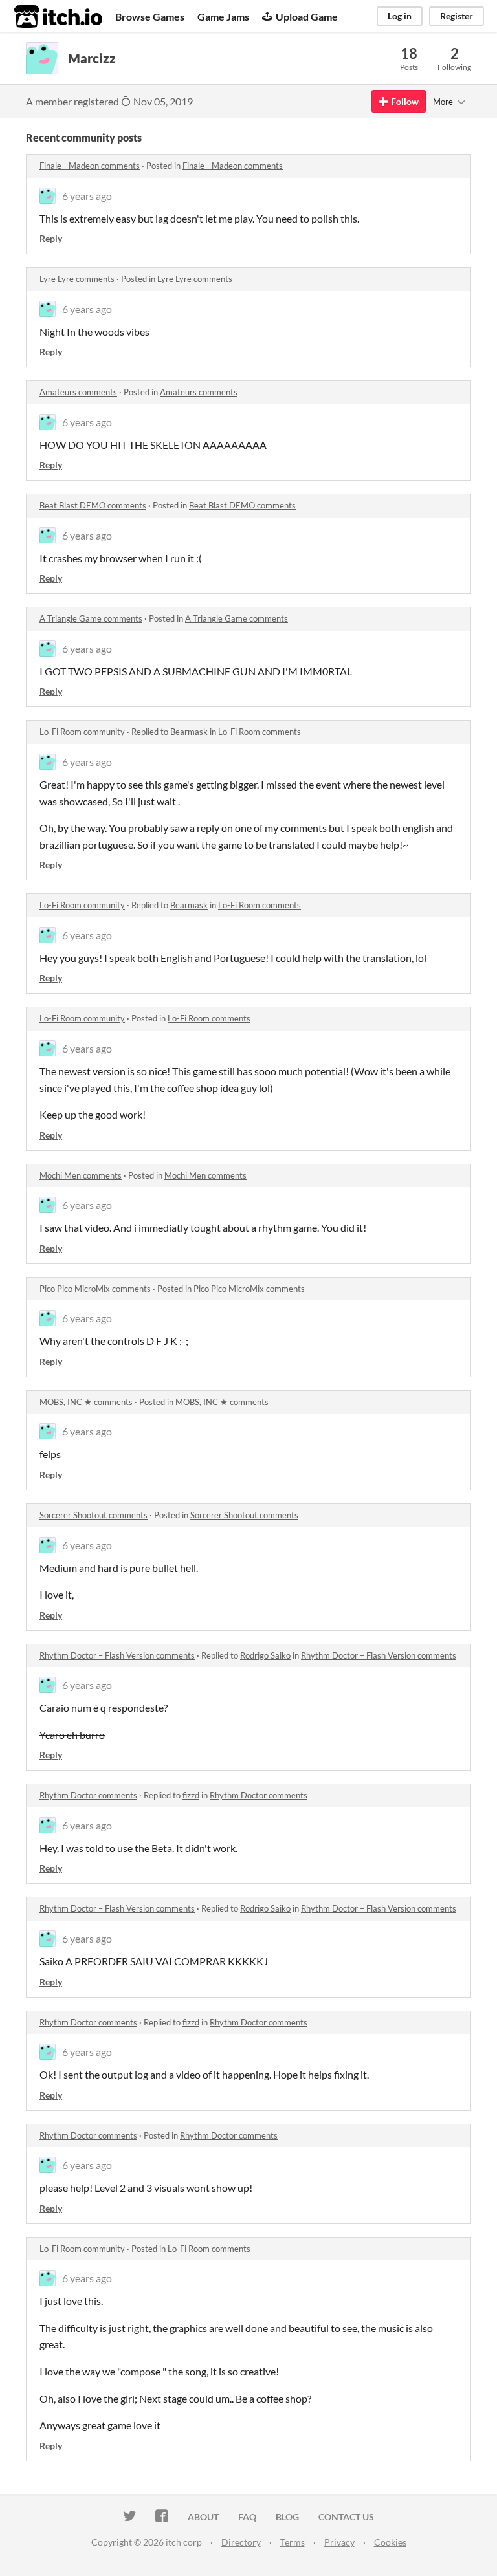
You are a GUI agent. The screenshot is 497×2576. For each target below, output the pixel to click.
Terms (293, 2542)
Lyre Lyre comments (77, 279)
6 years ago (87, 196)
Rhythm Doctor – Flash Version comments (117, 1655)
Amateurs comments (78, 392)
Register (457, 16)
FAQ (247, 2517)
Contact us (346, 2517)
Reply (51, 238)
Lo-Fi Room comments (260, 732)
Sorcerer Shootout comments (94, 1515)
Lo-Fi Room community (82, 732)
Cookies (390, 2542)
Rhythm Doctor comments (88, 1795)
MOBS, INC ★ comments (86, 1402)
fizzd (191, 1795)
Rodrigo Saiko (265, 1655)
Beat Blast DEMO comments (93, 505)
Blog (287, 2517)
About (203, 2517)
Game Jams (223, 16)
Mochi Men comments (81, 1175)
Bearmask (189, 732)
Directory (241, 2542)
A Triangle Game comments (91, 618)
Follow (405, 101)
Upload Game (307, 16)
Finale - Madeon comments (90, 166)
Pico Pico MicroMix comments (95, 1289)
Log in (400, 16)
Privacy (339, 2542)
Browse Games (150, 16)
